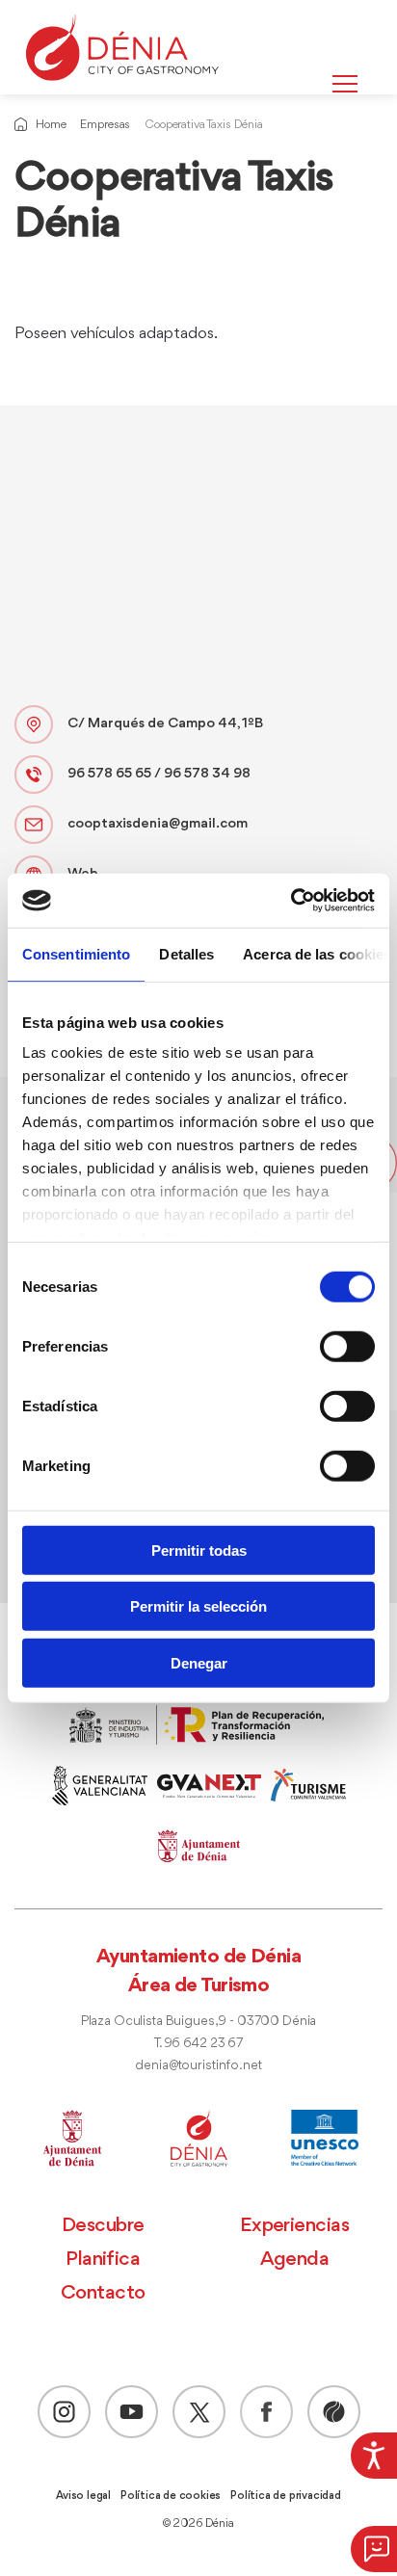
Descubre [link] (103, 2226)
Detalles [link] (186, 953)
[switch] (347, 1346)
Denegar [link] (199, 1662)
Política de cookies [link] (171, 2496)
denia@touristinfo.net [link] (198, 2066)
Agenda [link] (295, 2260)
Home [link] (51, 125)
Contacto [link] (103, 2293)
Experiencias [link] (294, 2226)
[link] (374, 2456)
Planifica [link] (103, 2260)
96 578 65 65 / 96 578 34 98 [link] (159, 774)
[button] (374, 2549)
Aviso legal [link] (83, 2496)
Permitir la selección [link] (198, 1606)
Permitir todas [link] (199, 1550)
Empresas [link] (105, 125)
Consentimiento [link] (76, 953)
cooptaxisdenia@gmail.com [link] (158, 824)
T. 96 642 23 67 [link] (198, 2044)
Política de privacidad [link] (286, 2496)
